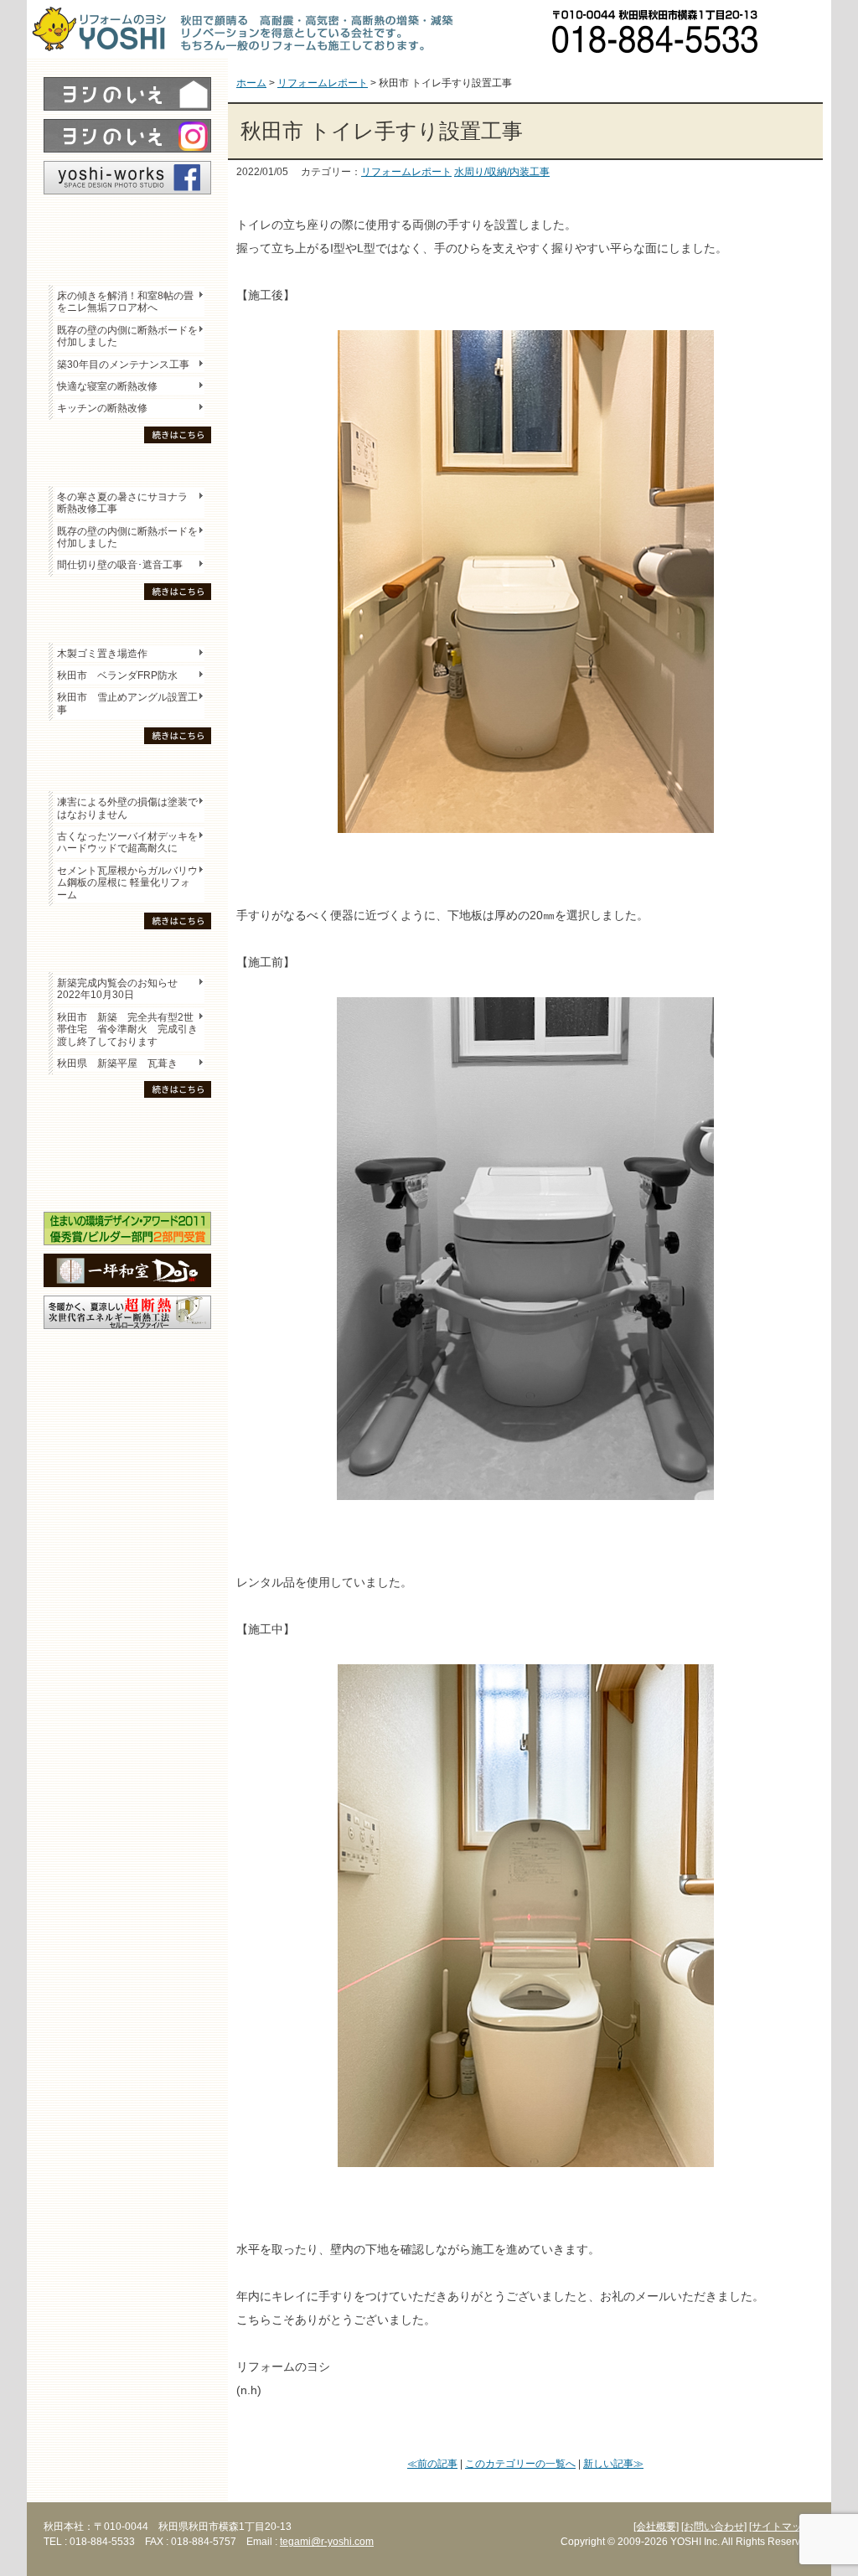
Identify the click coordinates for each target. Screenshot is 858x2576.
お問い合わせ (802, 29)
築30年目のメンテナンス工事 (123, 365)
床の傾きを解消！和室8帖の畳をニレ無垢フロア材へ (125, 302)
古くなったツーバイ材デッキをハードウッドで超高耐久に (127, 842)
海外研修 (127, 1182)
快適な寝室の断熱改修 (107, 386)
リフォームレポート (406, 172)
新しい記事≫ (613, 2464)
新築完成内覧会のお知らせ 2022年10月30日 (117, 989)
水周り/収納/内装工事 (502, 172)
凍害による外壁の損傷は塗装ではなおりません (127, 808)
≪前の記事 (432, 2464)
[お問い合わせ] (714, 2527)
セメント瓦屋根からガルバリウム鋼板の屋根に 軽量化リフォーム (127, 883)
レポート (127, 224)
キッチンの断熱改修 (107, 408)
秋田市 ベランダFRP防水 (117, 675)
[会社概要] (656, 2527)
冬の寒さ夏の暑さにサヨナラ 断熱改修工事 (122, 503)
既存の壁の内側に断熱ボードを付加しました (127, 336)
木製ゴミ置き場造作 (102, 654)
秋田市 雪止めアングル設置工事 (127, 703)
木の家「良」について (127, 1124)
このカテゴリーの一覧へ (520, 2464)
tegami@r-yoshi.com (327, 2542)
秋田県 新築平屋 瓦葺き (117, 1063)
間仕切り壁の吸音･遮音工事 (120, 565)
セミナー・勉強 (127, 1153)
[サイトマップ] (782, 2527)
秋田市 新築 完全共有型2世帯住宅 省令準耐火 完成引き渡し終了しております (127, 1029)
